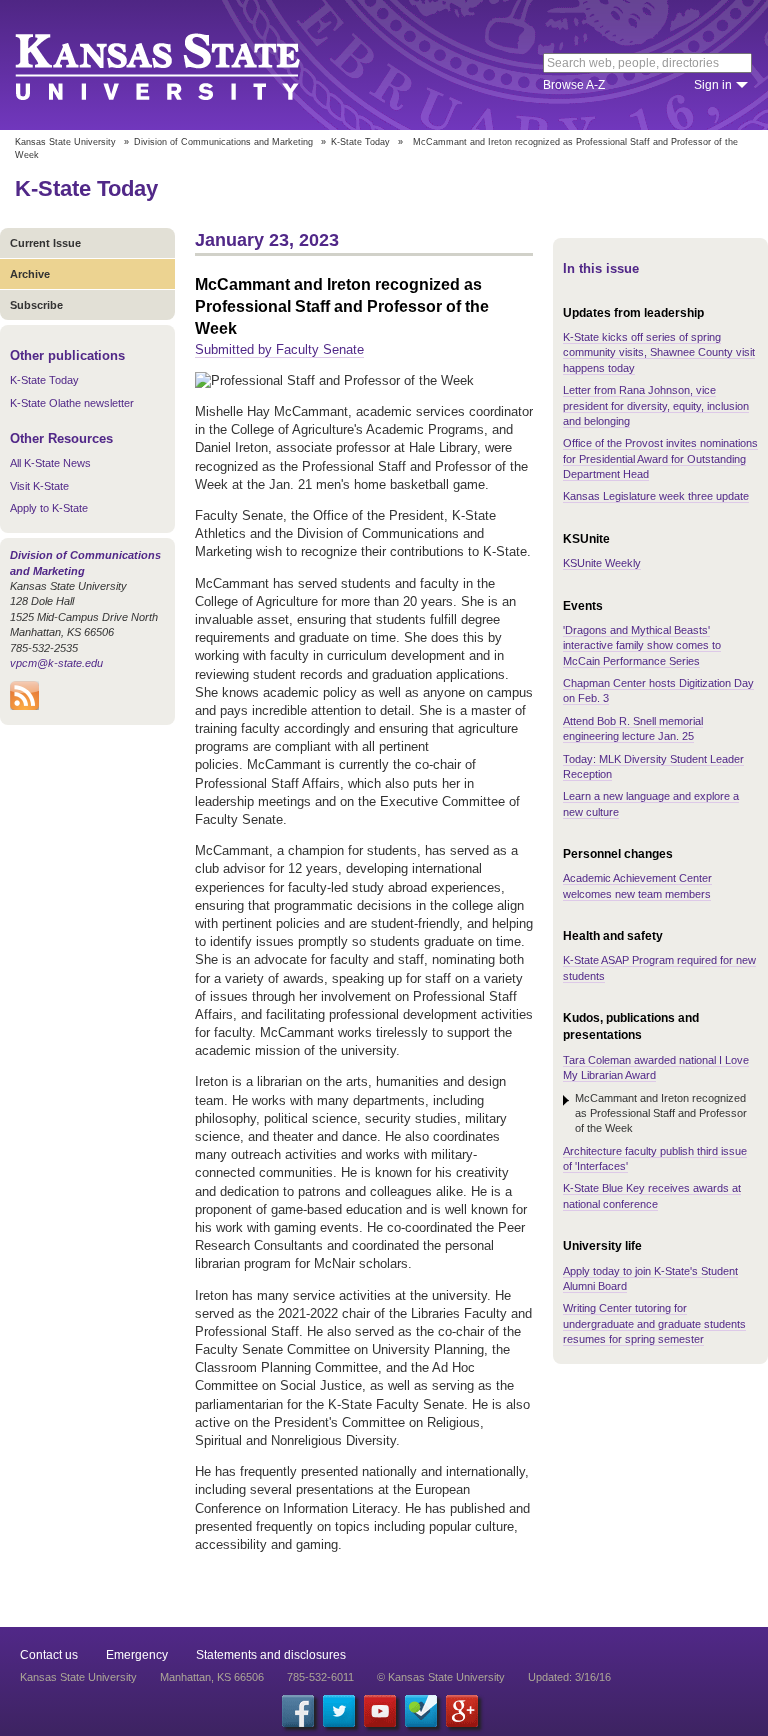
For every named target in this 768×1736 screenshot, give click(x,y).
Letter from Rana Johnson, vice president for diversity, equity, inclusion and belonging (656, 405)
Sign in (713, 85)
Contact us (49, 1655)
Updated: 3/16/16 (569, 1677)
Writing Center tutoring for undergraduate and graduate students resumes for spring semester (654, 1323)
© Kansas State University (441, 1677)
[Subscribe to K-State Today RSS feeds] (24, 706)
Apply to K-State (49, 508)
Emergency (137, 1655)
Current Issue (45, 243)
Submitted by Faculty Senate (279, 349)
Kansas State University (182, 65)
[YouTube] (380, 1711)
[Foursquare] (421, 1711)
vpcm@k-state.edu (56, 663)
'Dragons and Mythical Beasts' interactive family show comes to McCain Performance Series (642, 645)
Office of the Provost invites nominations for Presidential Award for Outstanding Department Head (660, 458)
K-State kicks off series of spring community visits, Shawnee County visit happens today (659, 352)
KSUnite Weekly (602, 563)
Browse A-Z (574, 85)
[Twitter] (339, 1711)
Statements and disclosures (271, 1655)
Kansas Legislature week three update (656, 496)
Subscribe (36, 305)
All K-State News (50, 463)
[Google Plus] (462, 1711)
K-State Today (360, 142)
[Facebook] (298, 1711)
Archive (30, 274)
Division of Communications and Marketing (223, 142)
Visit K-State (39, 486)
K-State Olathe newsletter (72, 403)
